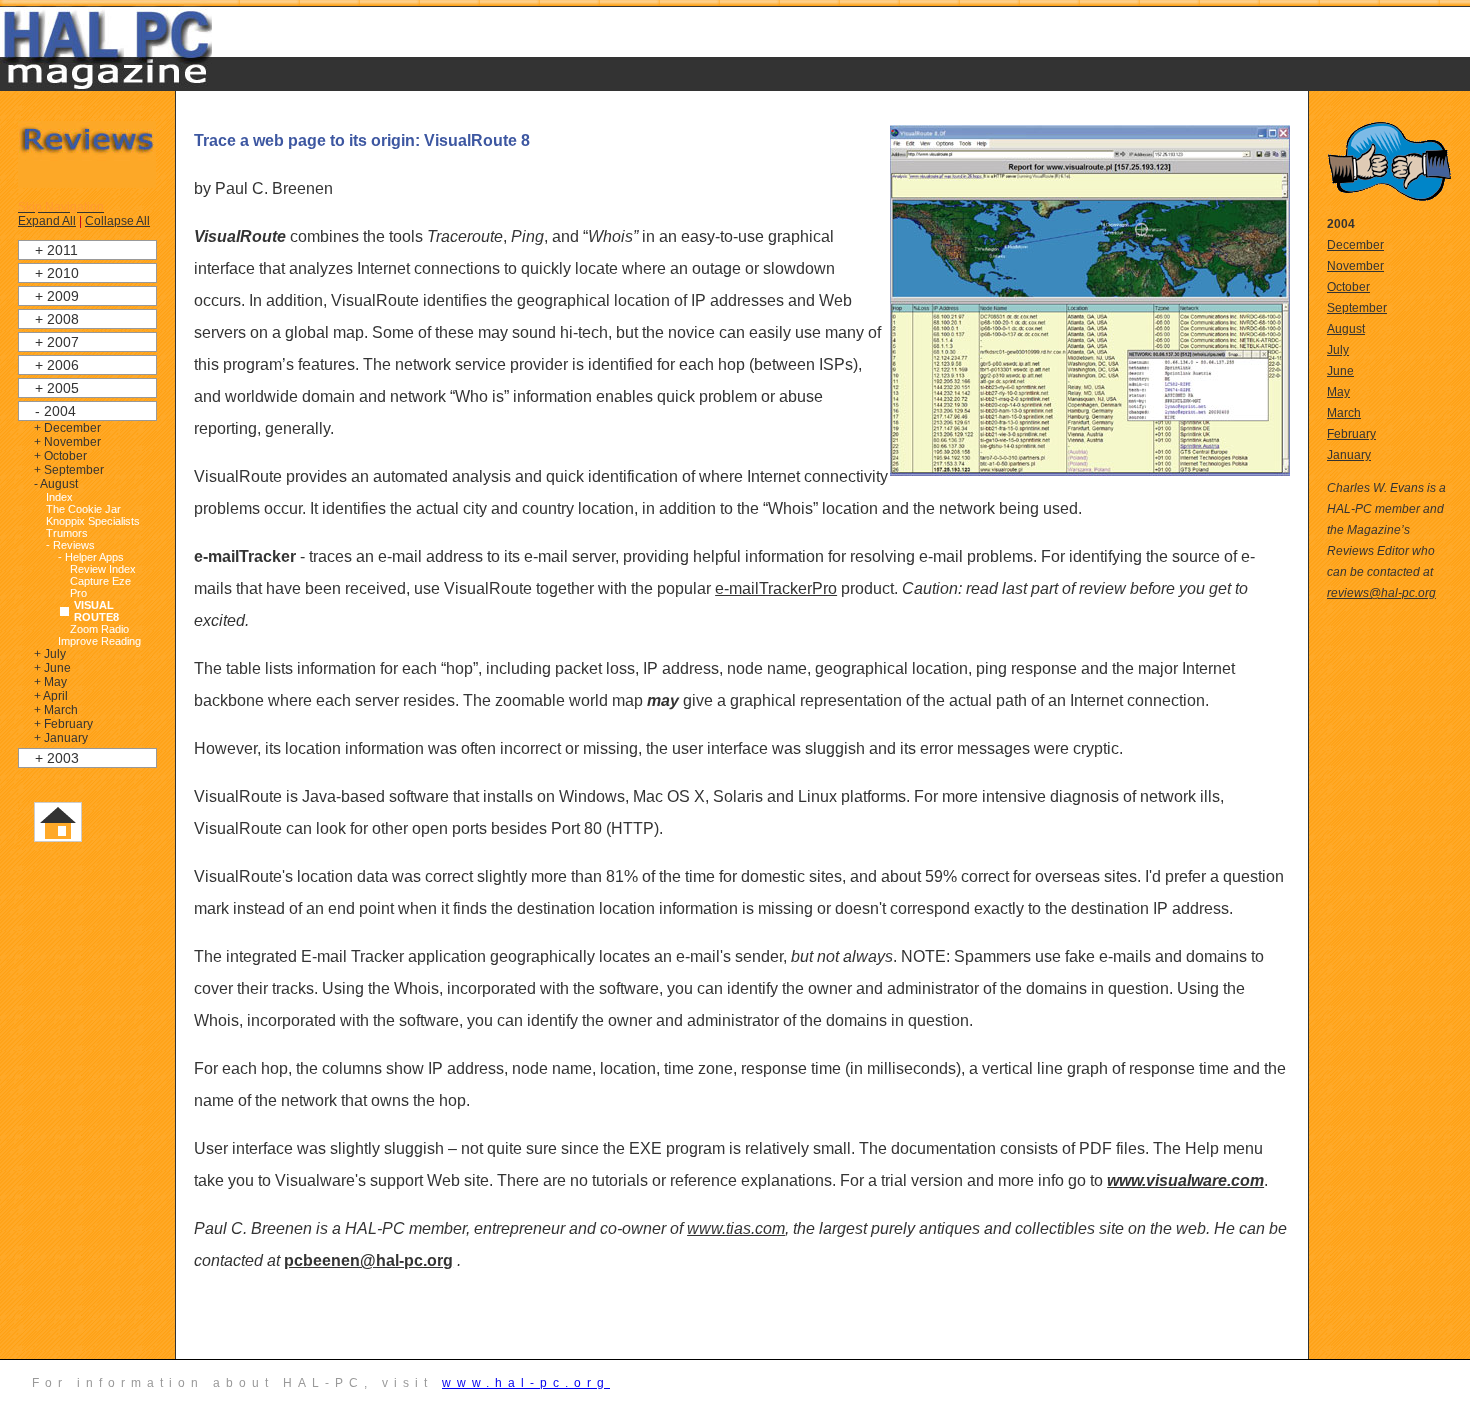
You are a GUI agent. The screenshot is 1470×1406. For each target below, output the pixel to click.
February (1351, 434)
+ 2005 (57, 388)
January (1349, 455)
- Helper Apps (91, 557)
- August (56, 484)
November (1355, 266)
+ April (51, 696)
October (1348, 287)
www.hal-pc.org (526, 1383)
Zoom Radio (99, 629)
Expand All (47, 221)
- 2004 (55, 411)
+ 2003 (57, 758)
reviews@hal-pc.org (1381, 593)
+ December (67, 428)
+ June (52, 668)
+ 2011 (56, 250)
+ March (56, 710)
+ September (69, 470)
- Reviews (70, 545)
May (1338, 392)
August (1346, 329)
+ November (67, 442)
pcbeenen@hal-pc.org (368, 1260)
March (1344, 413)
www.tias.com (736, 1228)
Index (59, 497)
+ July (50, 654)
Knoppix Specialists (93, 521)
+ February (63, 724)
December (1355, 245)
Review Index (103, 569)
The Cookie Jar (83, 509)
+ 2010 (57, 273)
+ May (50, 682)
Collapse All (117, 221)
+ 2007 (57, 342)
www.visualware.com (1185, 1180)
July (1338, 350)
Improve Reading (99, 641)
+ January (61, 738)
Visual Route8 (96, 611)
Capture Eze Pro (100, 587)
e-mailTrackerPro (776, 588)
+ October (60, 456)
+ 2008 (57, 319)
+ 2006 (57, 365)
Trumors (67, 533)
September (1357, 308)
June (1340, 371)
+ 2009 (57, 296)
